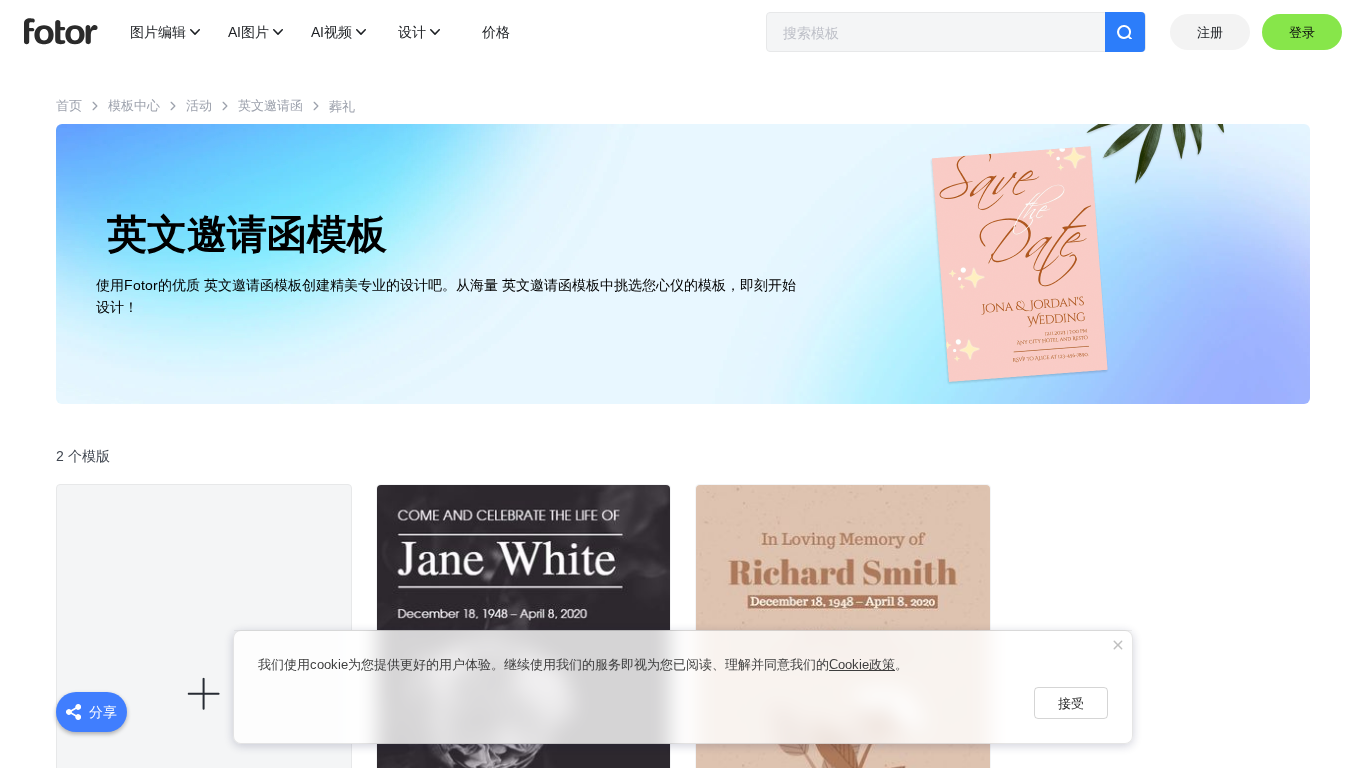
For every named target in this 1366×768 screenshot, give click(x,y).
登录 (1302, 32)
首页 (69, 105)
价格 (496, 32)
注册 (1210, 32)
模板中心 (134, 105)
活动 (199, 105)
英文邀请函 (270, 105)
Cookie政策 (862, 664)
